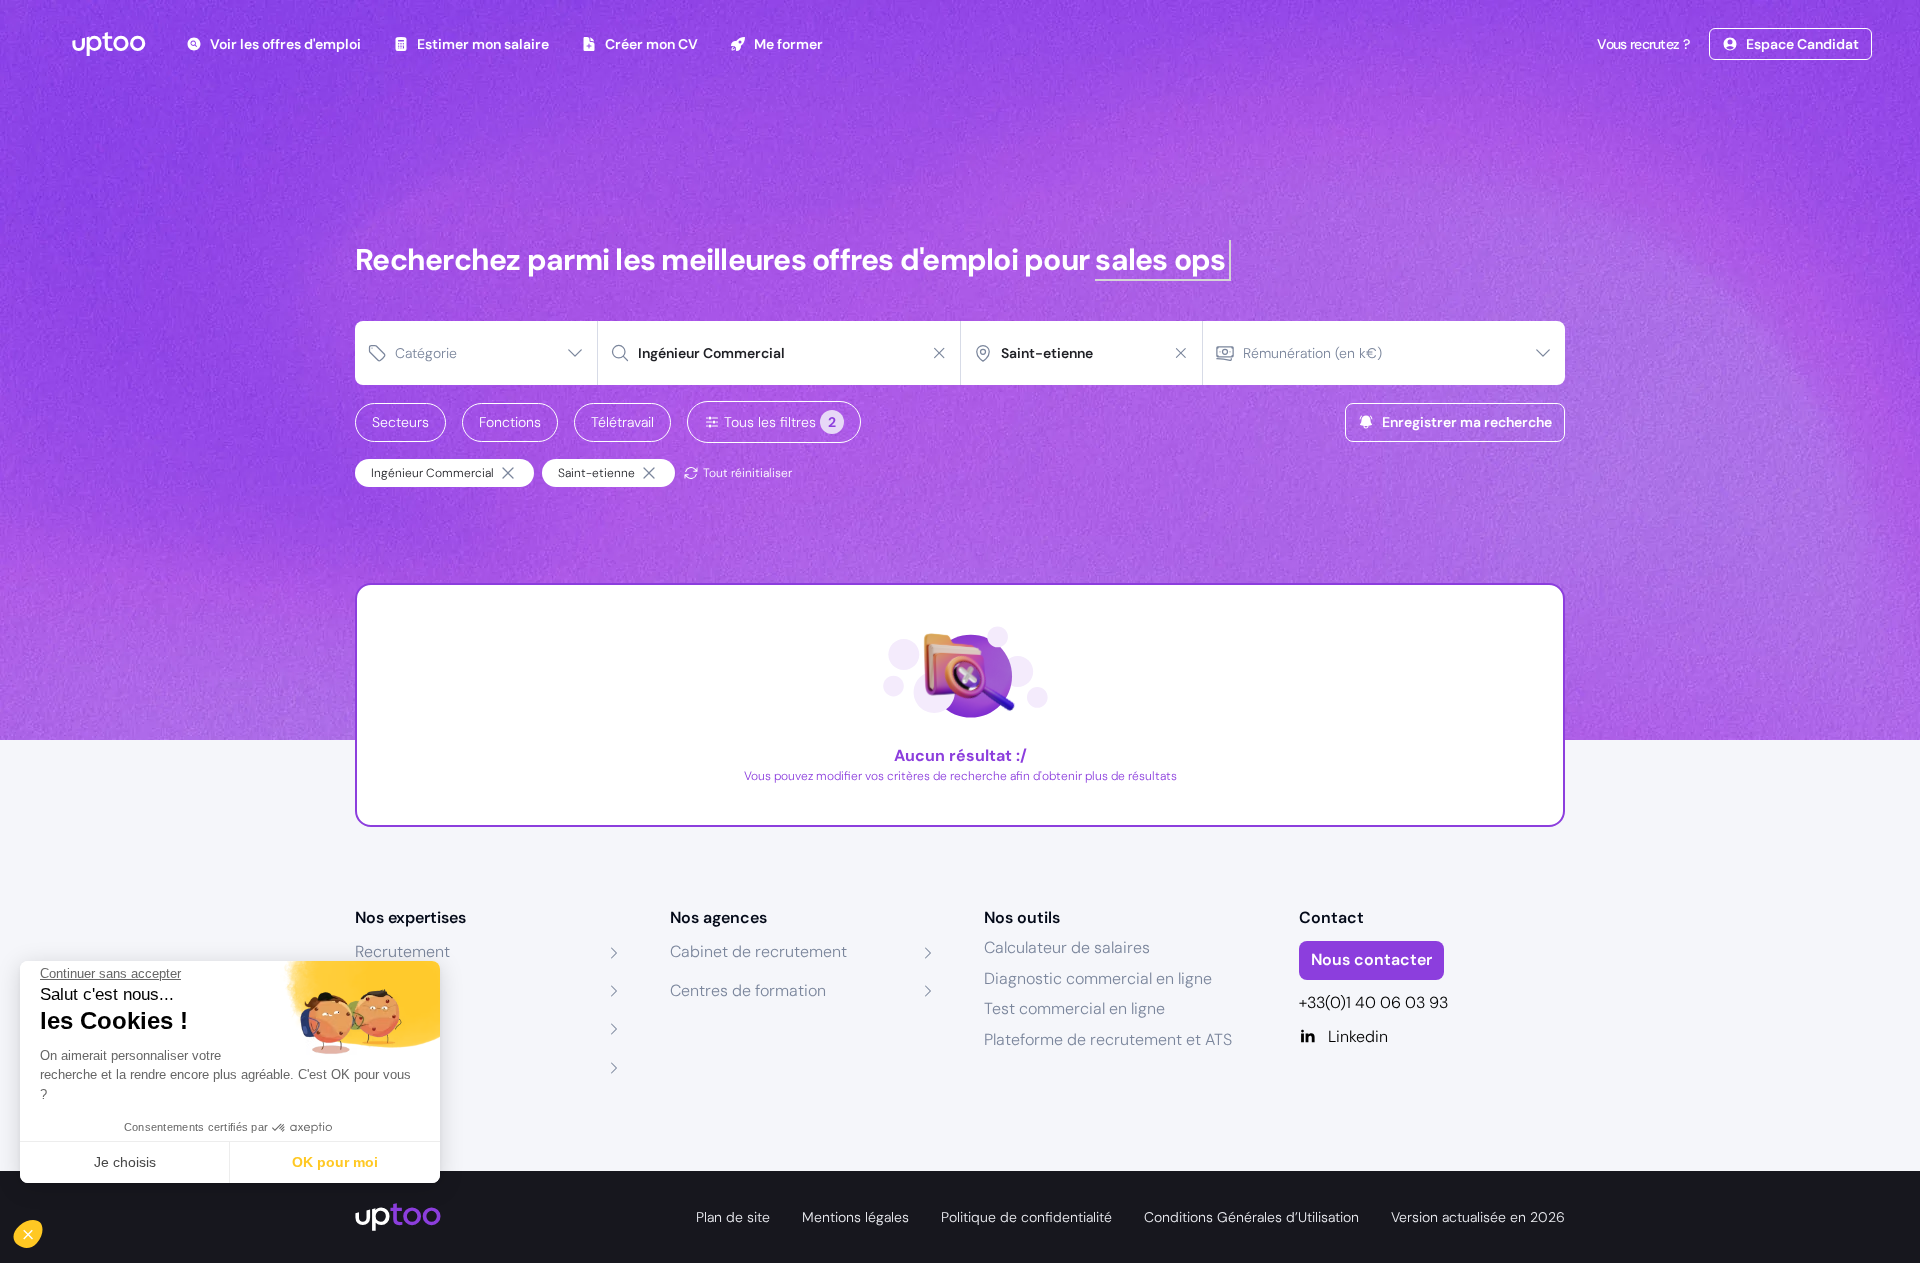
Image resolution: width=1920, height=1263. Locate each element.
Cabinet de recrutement (758, 951)
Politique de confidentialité (1026, 1217)
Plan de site (733, 1217)
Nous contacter (1371, 959)
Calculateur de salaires (1067, 947)
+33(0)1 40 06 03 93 (1373, 1002)
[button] (42, 1229)
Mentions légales (855, 1217)
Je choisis (125, 1162)
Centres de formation (748, 990)
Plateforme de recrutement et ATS (1108, 1039)
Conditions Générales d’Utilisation (1251, 1217)
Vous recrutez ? (1643, 44)
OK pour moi (335, 1162)
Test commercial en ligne (1074, 1008)
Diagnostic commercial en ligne (1098, 978)
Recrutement (402, 951)
